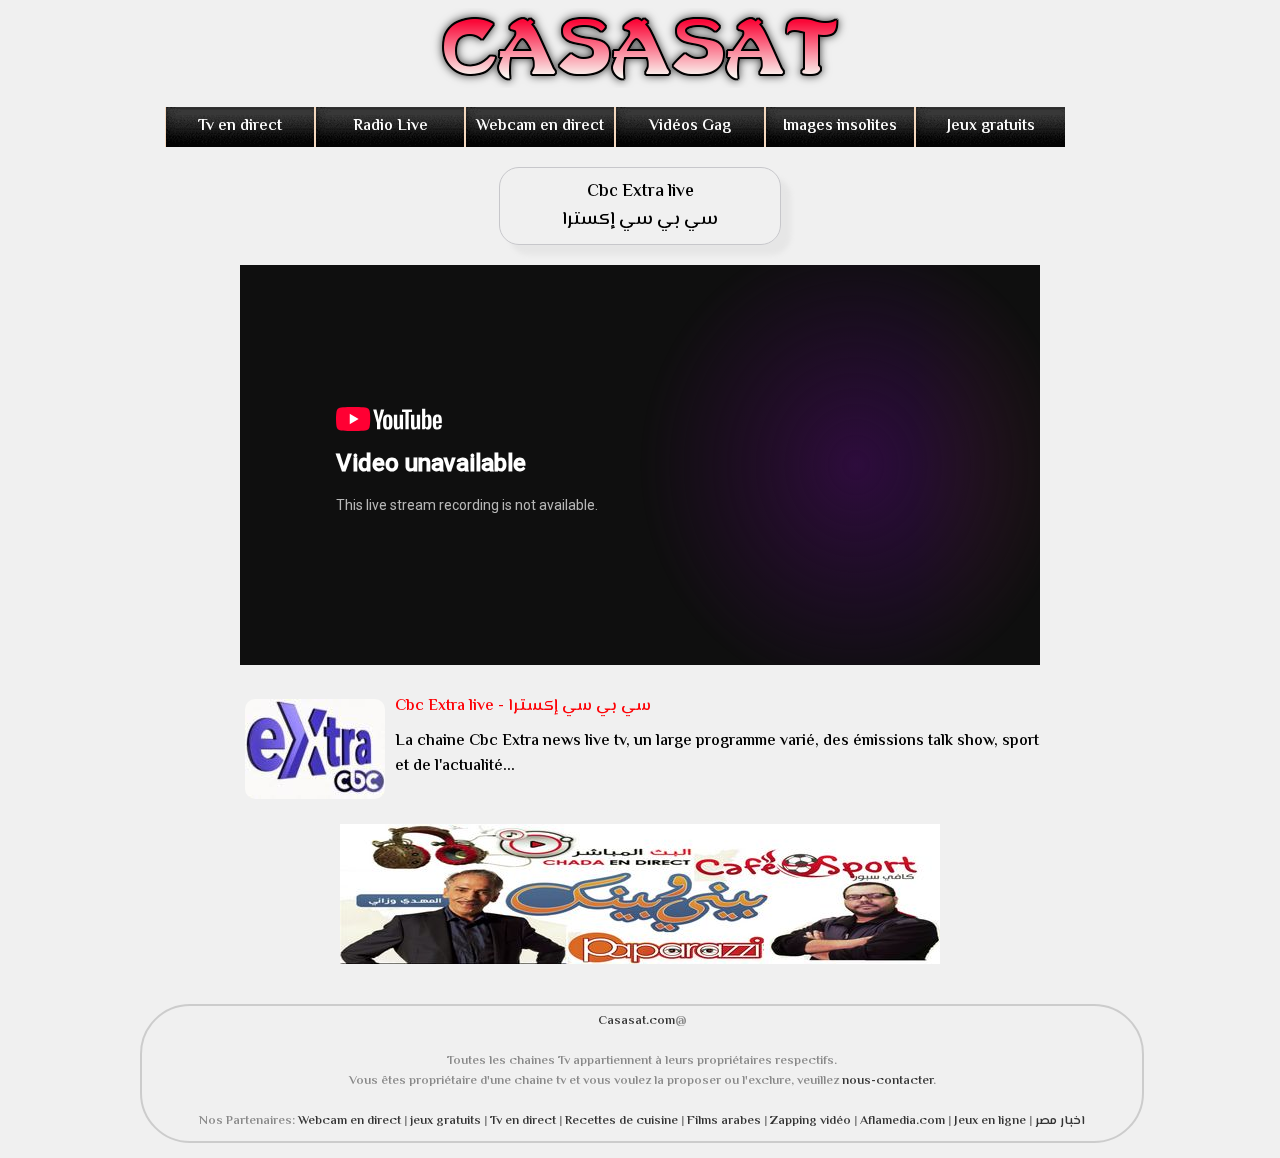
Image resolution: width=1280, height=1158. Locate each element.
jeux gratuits (447, 1121)
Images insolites (840, 126)
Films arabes (725, 1121)
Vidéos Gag (690, 126)
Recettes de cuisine (621, 1121)
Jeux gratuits (991, 126)
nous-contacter (887, 1081)
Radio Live (390, 126)
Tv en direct (240, 126)
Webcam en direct (540, 126)
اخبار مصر (1060, 1121)
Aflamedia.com (902, 1121)
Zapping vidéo (812, 1121)
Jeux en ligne (990, 1121)
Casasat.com (636, 1021)
